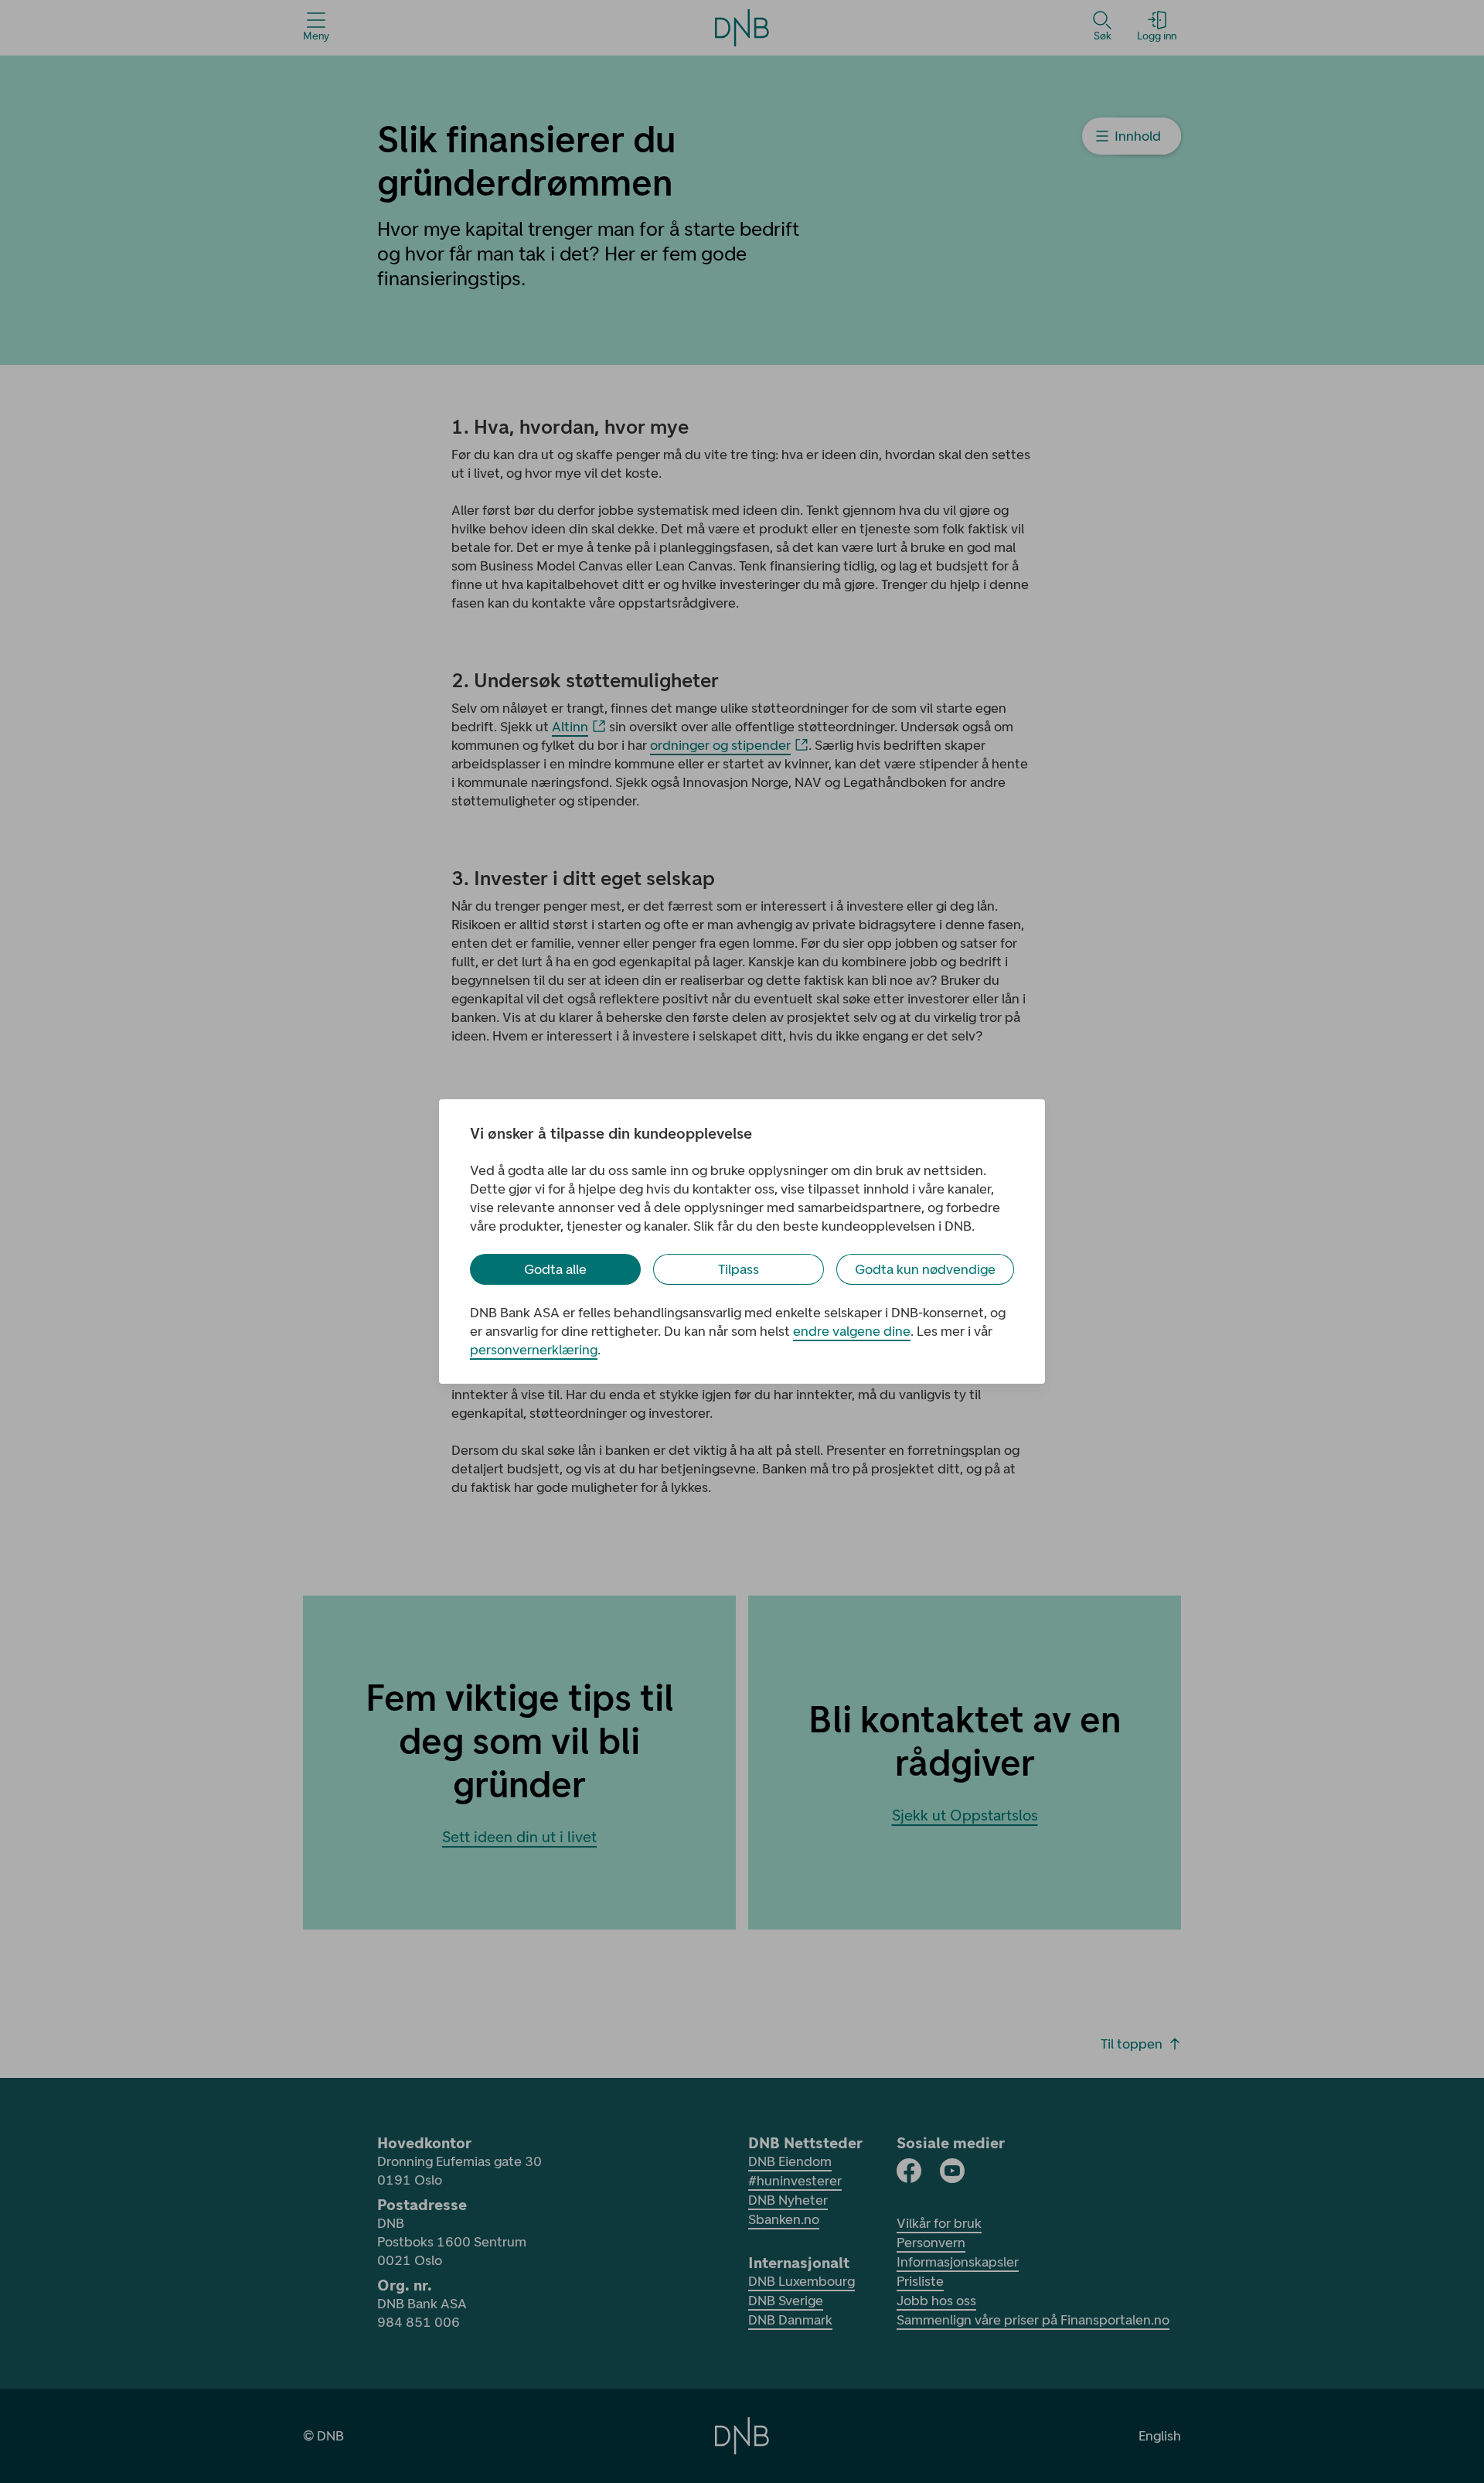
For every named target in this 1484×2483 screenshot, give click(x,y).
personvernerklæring (534, 1350)
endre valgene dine (852, 1331)
